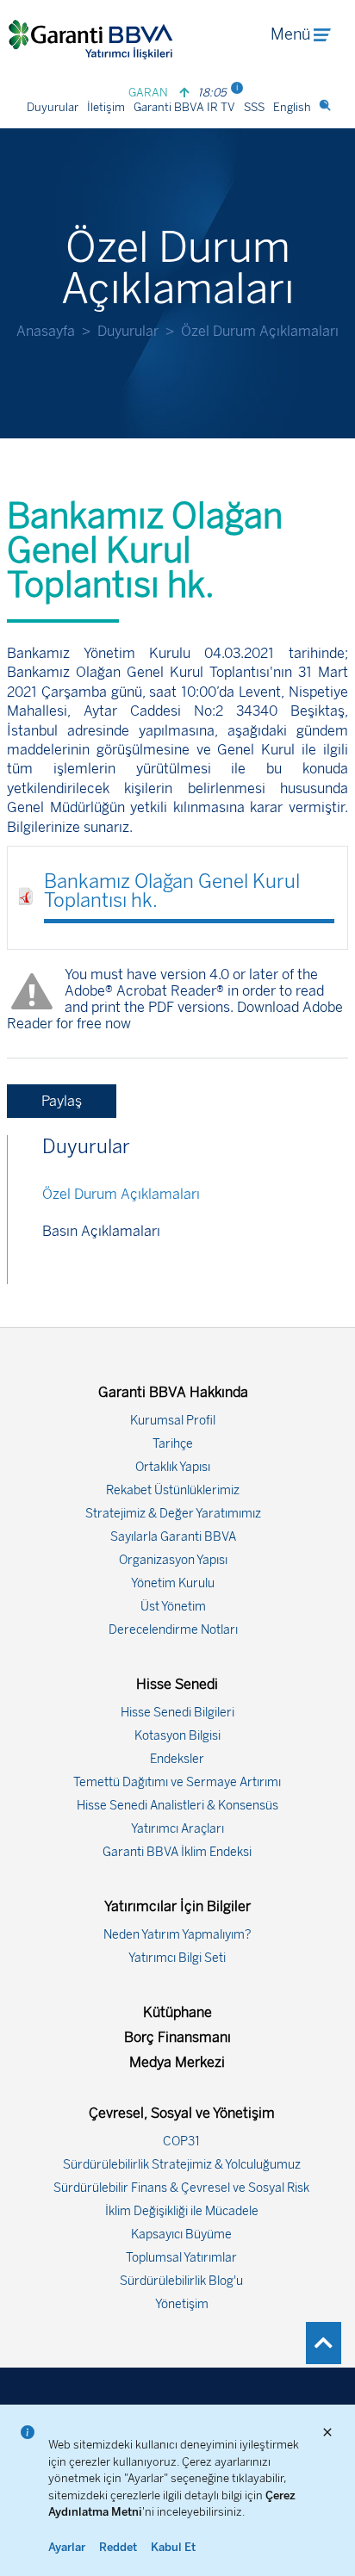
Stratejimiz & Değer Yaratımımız (173, 1514)
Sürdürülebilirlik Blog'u (181, 2281)
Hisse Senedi (177, 1684)
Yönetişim (182, 2304)
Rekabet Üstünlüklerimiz (173, 1490)
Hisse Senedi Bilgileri (177, 1713)
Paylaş (62, 1101)
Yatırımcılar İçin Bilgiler (177, 1906)
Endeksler (177, 1759)
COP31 (181, 2141)
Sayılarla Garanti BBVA (173, 1537)
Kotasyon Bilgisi (177, 1736)
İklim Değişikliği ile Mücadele (182, 2211)
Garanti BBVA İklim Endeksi (177, 1852)
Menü (290, 34)
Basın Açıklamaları (101, 1231)
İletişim (106, 107)
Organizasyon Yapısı (173, 1560)
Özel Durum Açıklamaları (121, 1194)
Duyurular (53, 107)
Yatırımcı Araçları (177, 1829)
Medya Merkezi (177, 2062)
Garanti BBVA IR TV (184, 107)
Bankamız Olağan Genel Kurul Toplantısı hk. (172, 891)
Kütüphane (177, 2012)
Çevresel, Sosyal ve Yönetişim (182, 2113)
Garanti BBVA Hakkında (173, 1392)
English (292, 107)
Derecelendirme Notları (173, 1630)
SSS (254, 107)
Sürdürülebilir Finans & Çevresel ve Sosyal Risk (181, 2188)
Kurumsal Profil (173, 1421)
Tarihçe (173, 1444)
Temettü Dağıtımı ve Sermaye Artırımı (177, 1782)
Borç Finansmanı (177, 2037)
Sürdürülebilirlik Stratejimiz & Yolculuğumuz (182, 2165)
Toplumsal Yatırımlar (181, 2258)
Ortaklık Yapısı (173, 1467)
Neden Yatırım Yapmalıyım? (177, 1935)
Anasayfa (46, 331)
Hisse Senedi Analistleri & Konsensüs (177, 1806)
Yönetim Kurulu (173, 1583)
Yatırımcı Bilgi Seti (177, 1958)
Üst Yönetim (173, 1607)
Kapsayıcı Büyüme (181, 2235)
